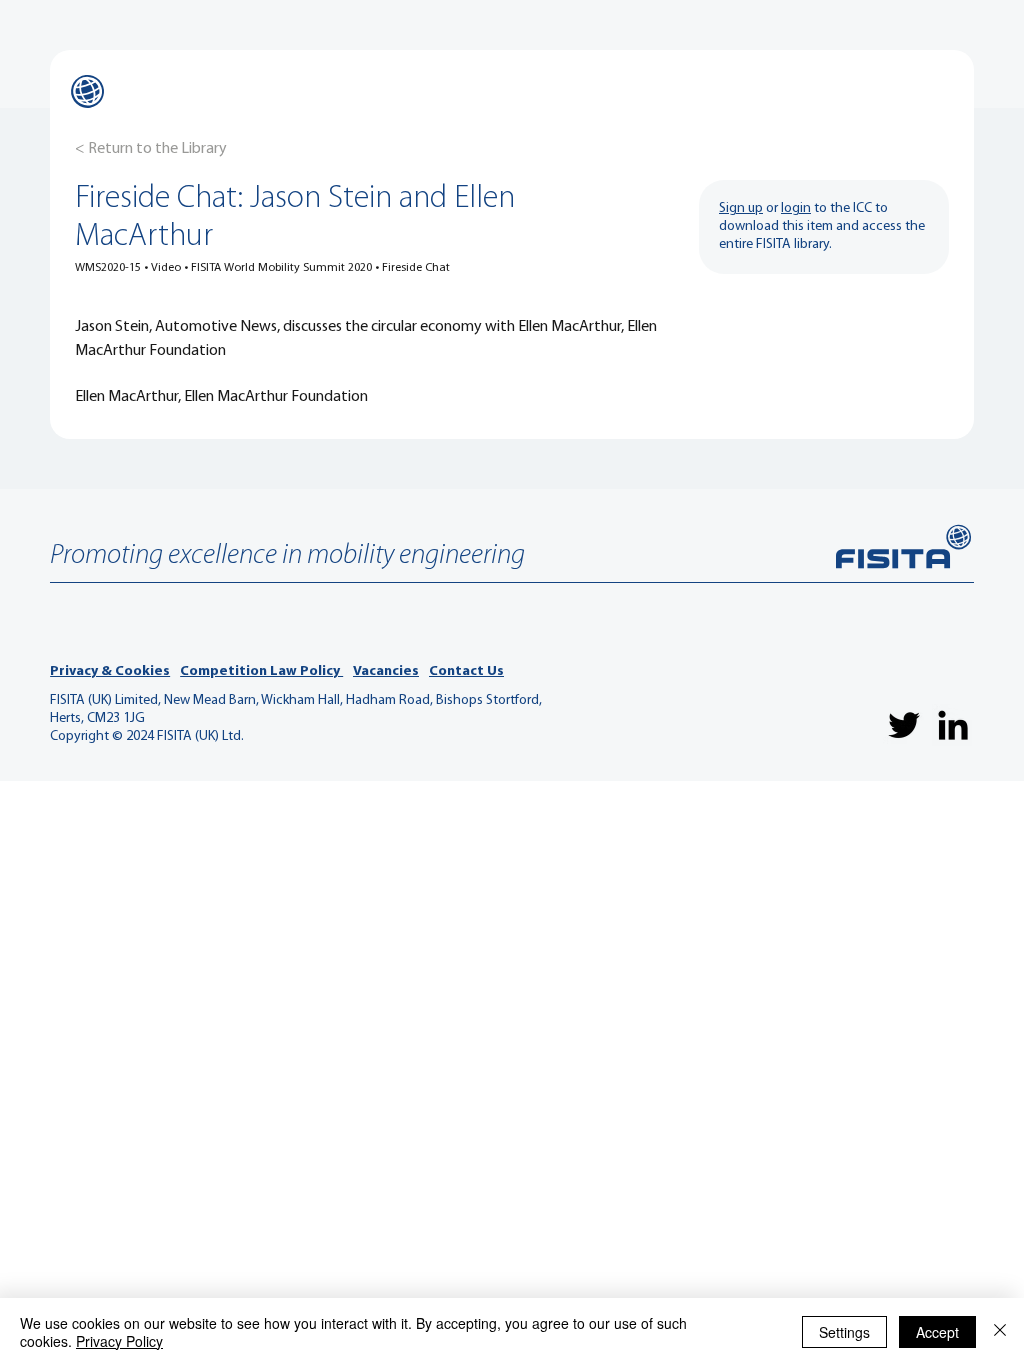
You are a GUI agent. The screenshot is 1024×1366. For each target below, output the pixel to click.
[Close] (1000, 1332)
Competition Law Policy (261, 671)
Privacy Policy (119, 1341)
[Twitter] (904, 725)
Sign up (741, 208)
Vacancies (386, 671)
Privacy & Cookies (110, 671)
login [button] (796, 208)
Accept (937, 1332)
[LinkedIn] (953, 725)
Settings (844, 1332)
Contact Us (466, 671)
